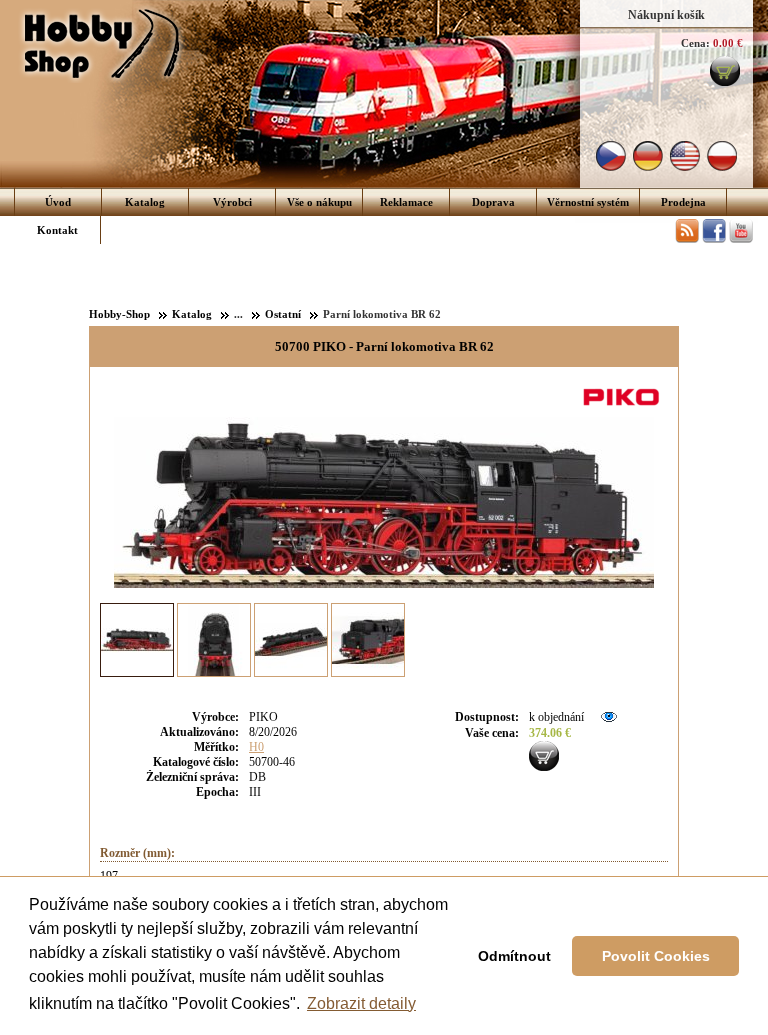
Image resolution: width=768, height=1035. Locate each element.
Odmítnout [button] (514, 956)
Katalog (145, 202)
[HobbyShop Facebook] (714, 239)
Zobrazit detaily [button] (361, 1003)
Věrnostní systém (588, 202)
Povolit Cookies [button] (656, 956)
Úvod (58, 202)
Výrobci (232, 202)
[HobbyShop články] (687, 239)
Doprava (493, 202)
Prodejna (683, 202)
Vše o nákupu (319, 202)
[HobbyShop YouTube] (741, 239)
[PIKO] (624, 407)
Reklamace (406, 202)
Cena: (695, 43)
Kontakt (57, 230)
